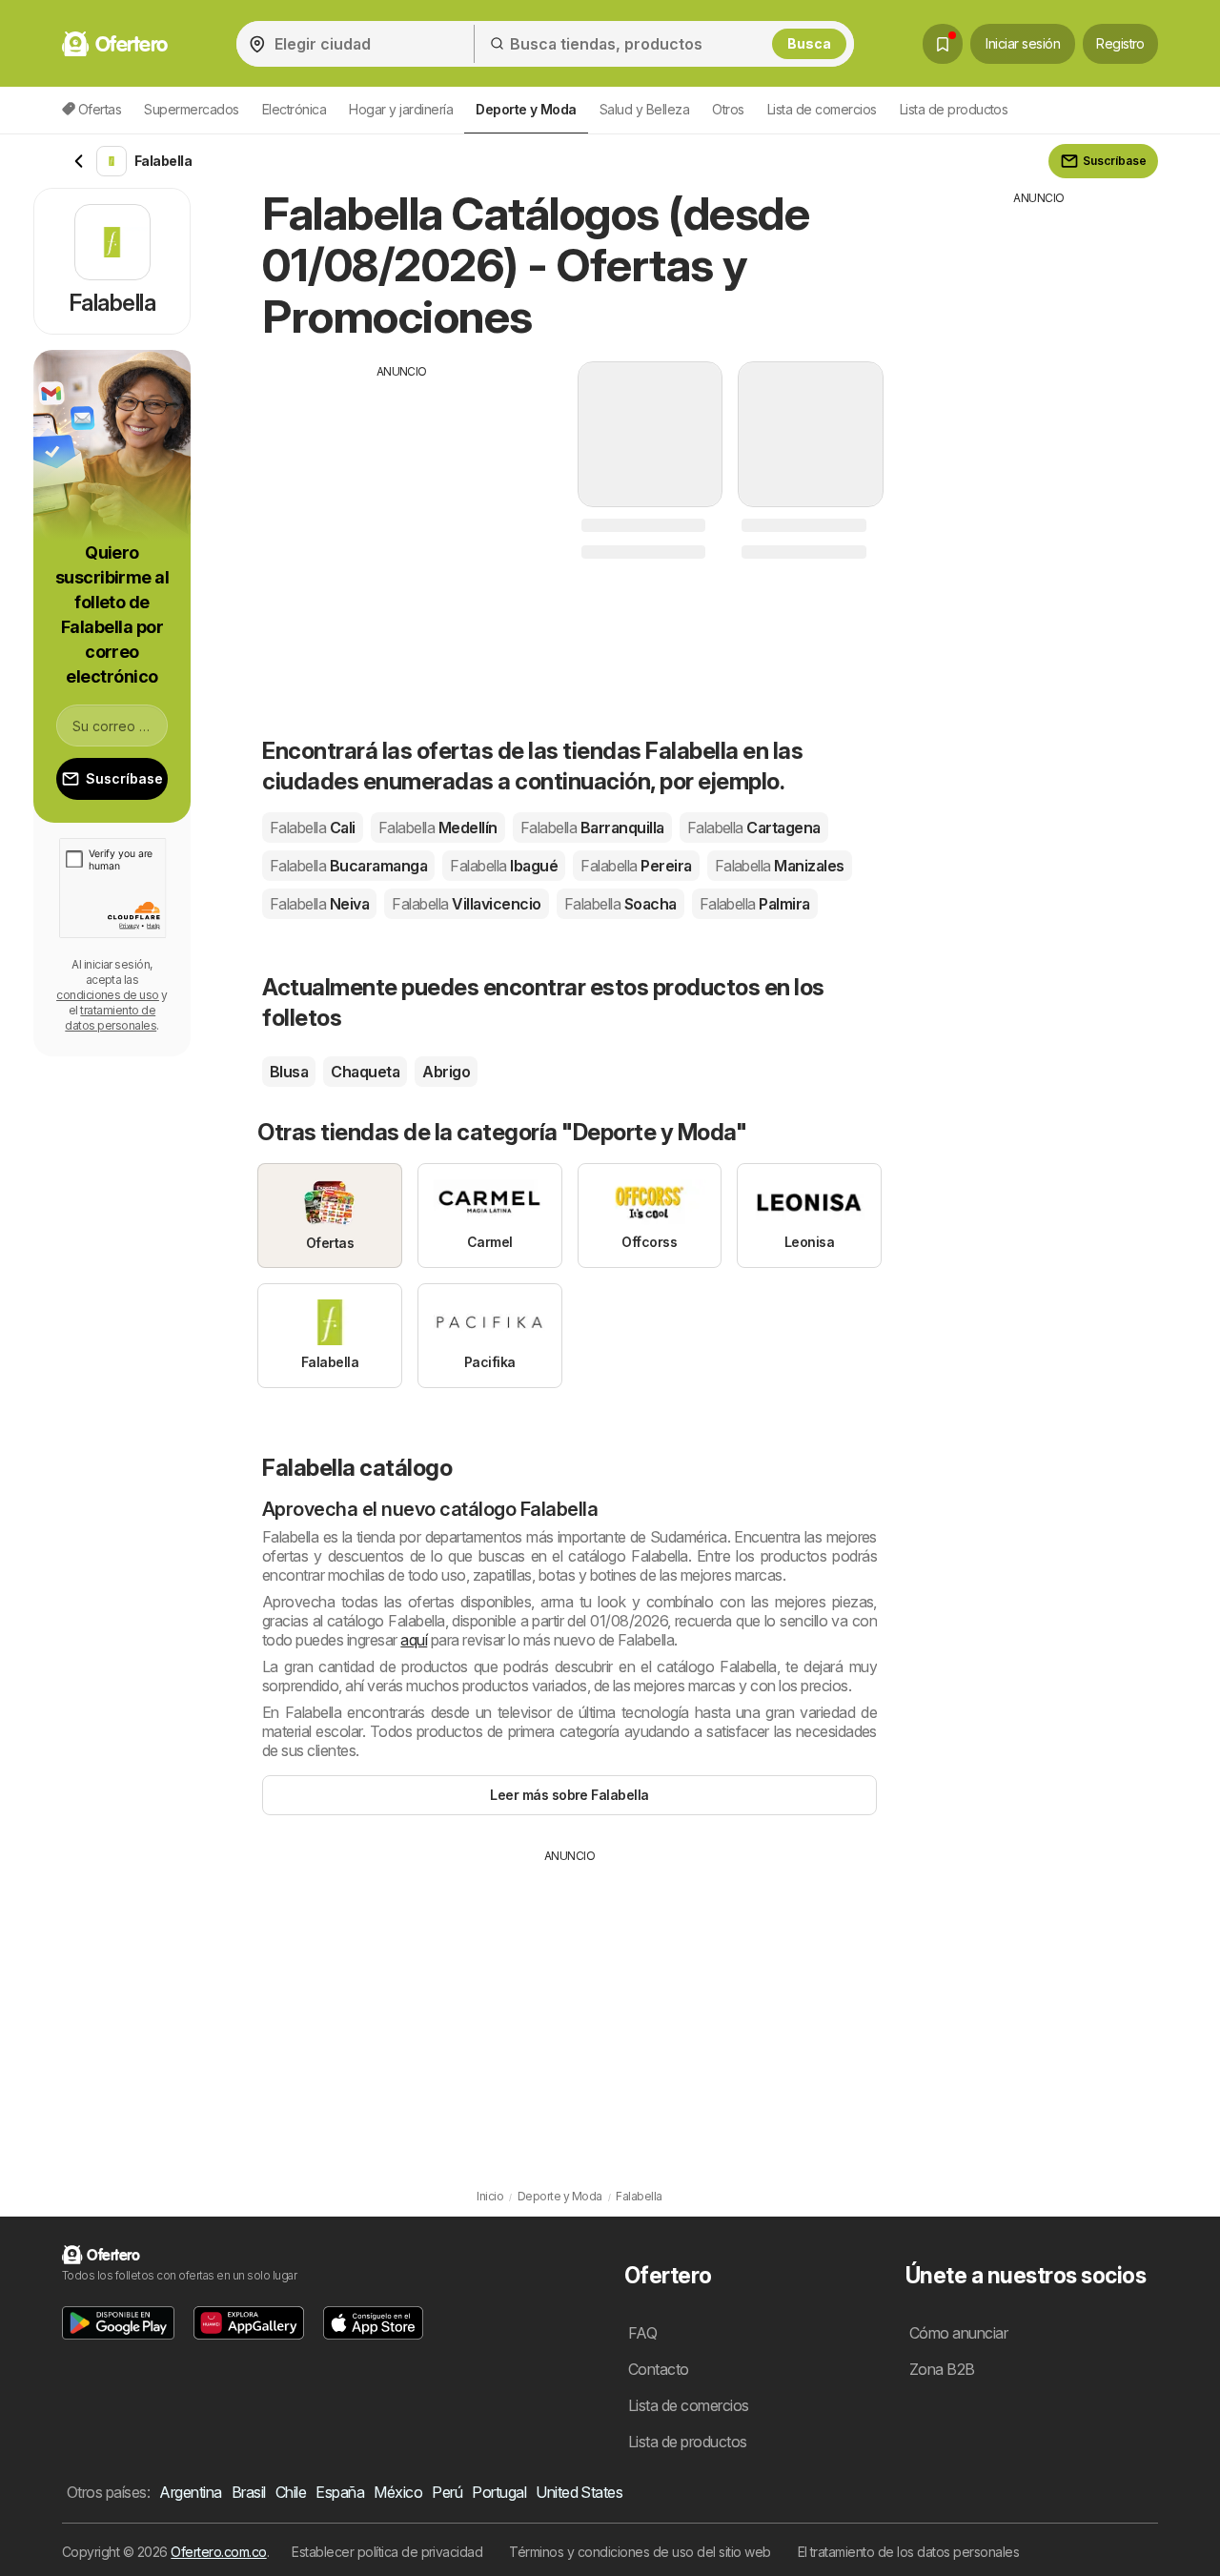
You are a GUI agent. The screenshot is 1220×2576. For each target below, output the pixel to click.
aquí (414, 1640)
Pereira (636, 866)
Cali (313, 828)
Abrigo (446, 1072)
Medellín (438, 828)
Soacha (620, 904)
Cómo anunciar (958, 2333)
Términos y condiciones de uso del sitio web (640, 2552)
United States (579, 2492)
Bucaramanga (348, 866)
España (340, 2492)
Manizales (780, 866)
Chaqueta (365, 1072)
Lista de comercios (822, 109)
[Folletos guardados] (943, 44)
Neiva (319, 904)
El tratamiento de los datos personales (909, 2552)
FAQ (642, 2333)
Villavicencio (466, 904)
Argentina (190, 2492)
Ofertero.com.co (218, 2552)
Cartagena (754, 828)
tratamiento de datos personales (111, 1018)
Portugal (499, 2492)
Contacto (659, 2369)
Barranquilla (592, 828)
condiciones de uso (108, 995)
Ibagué (504, 866)
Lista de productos (954, 109)
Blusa (289, 1072)
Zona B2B (942, 2369)
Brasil (249, 2492)
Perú (447, 2492)
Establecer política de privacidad (387, 2552)
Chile (291, 2492)
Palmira (755, 904)
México (398, 2492)
